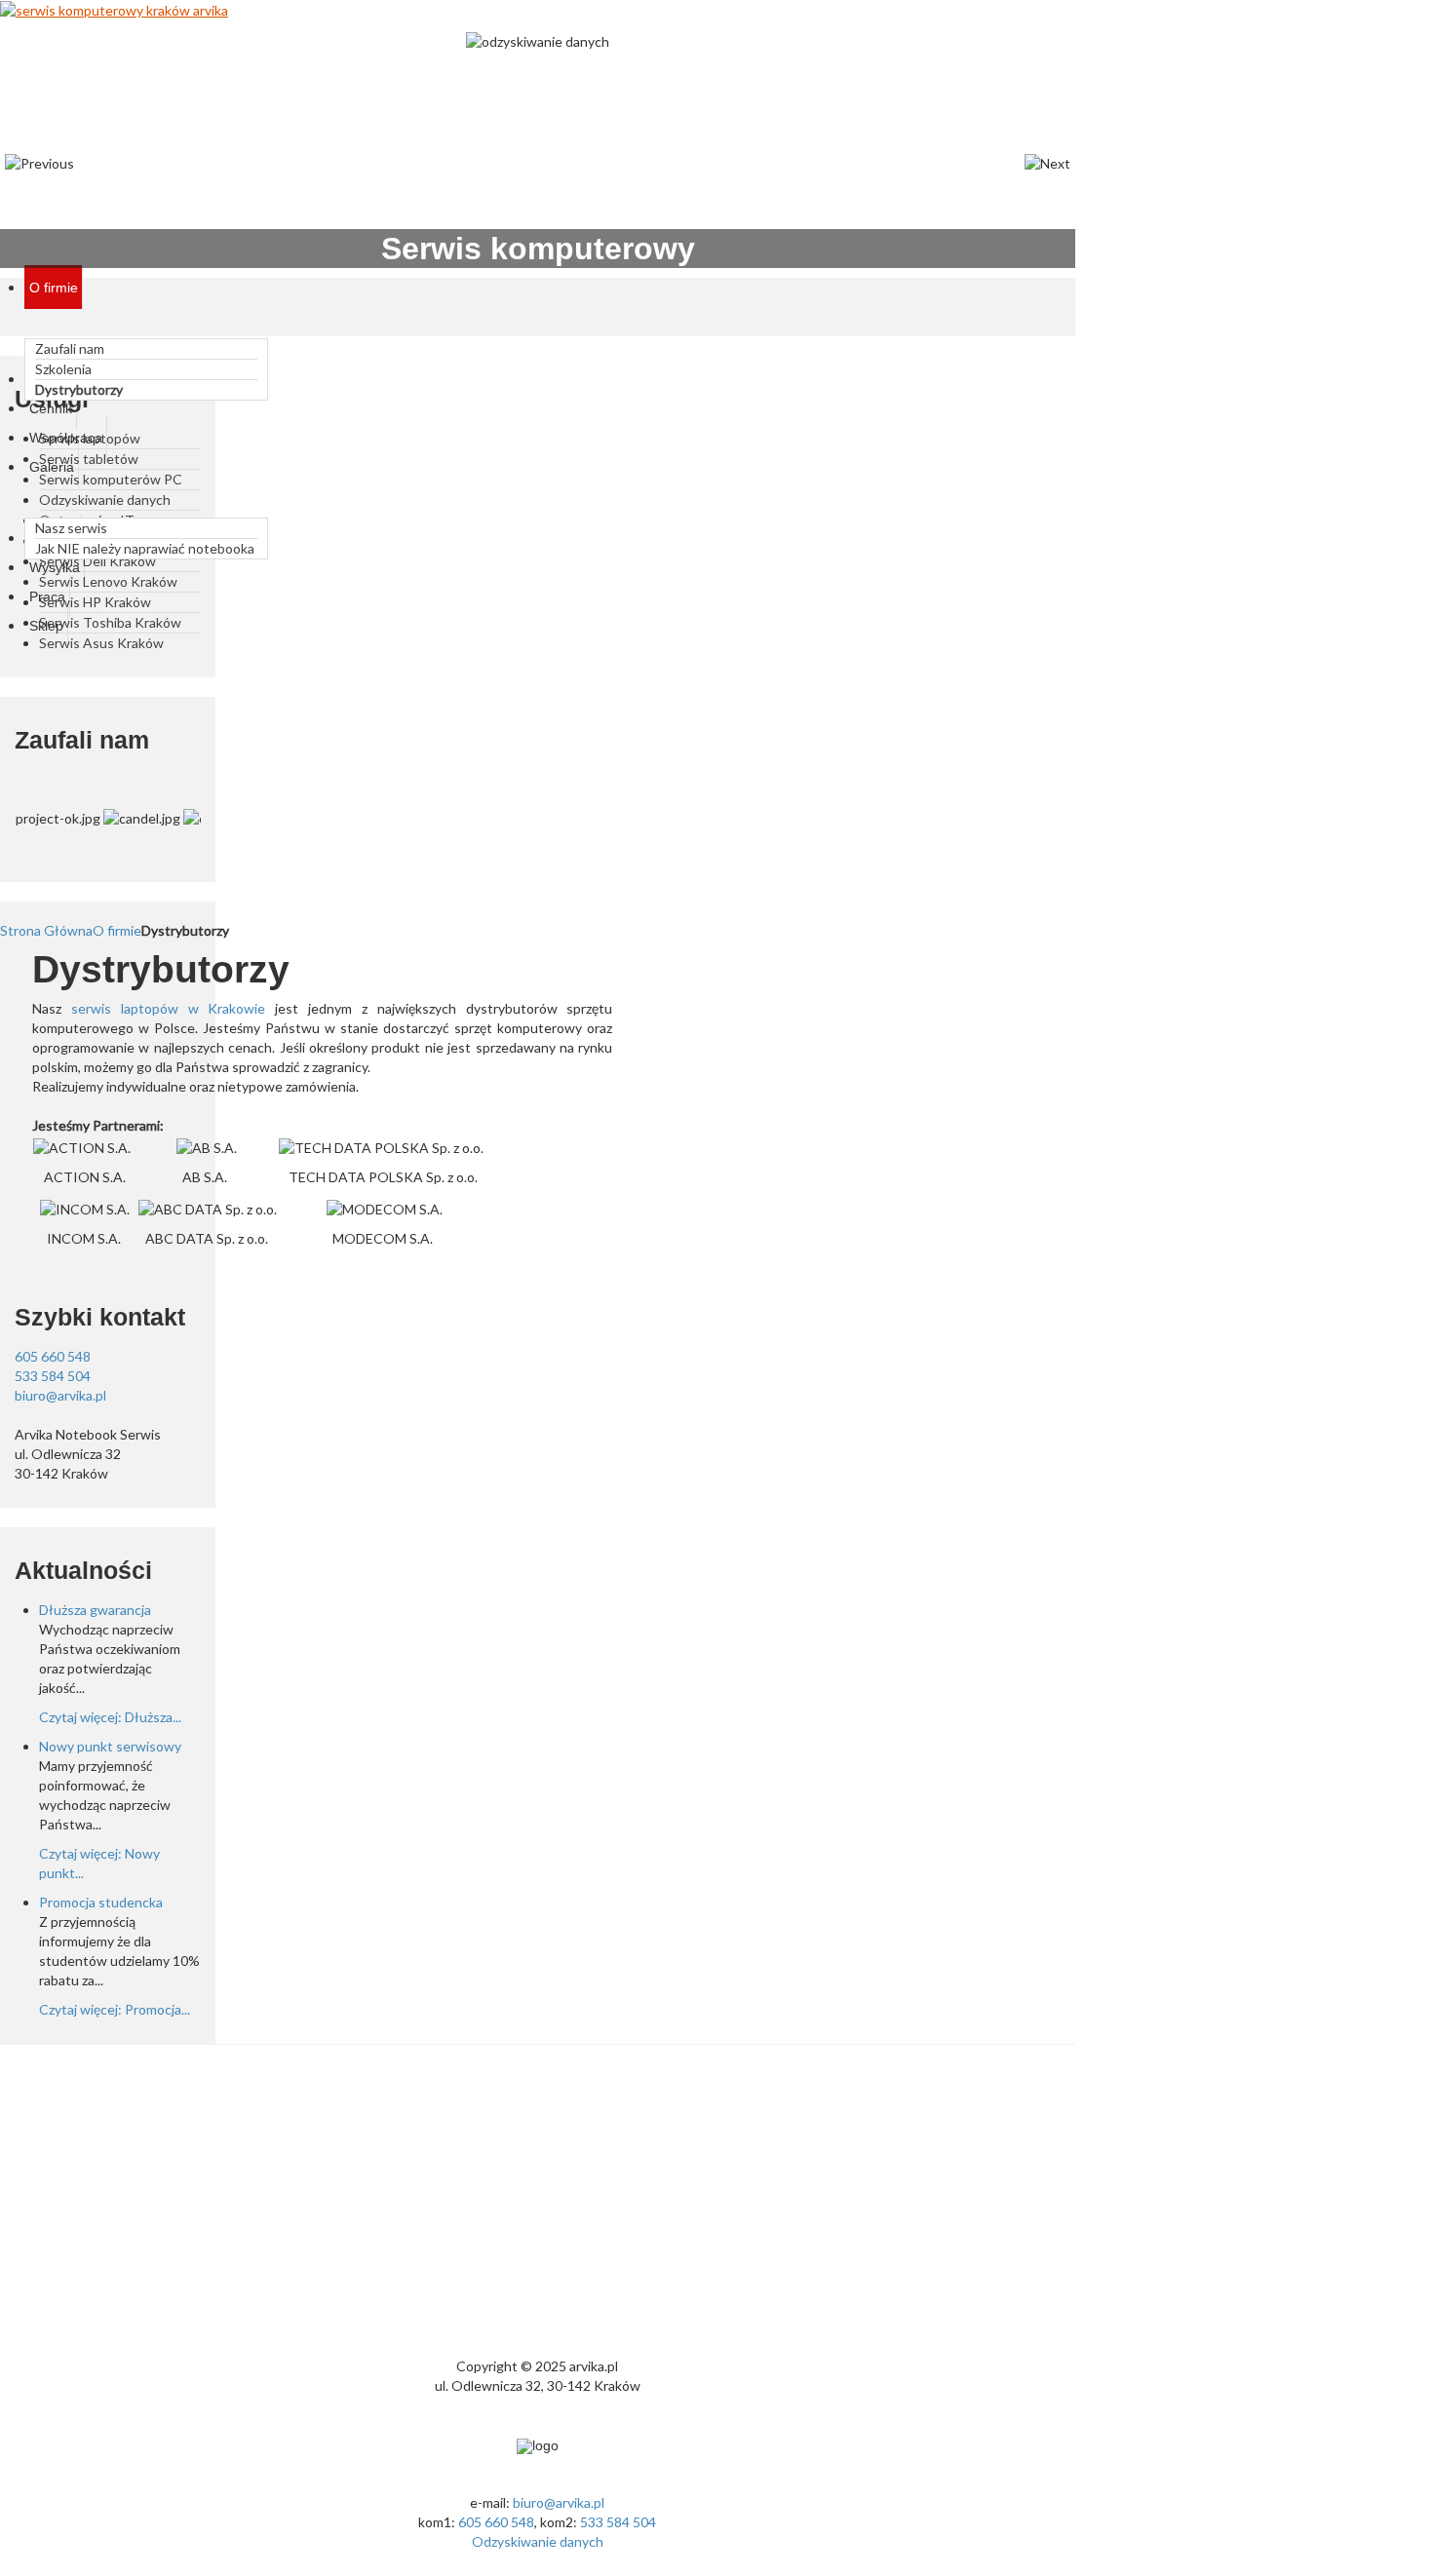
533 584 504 (53, 1376)
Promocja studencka (101, 1902)
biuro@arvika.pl (60, 1395)
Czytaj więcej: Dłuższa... (110, 1717)
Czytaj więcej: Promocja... (115, 2009)
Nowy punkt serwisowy (110, 1746)
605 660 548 (53, 1356)
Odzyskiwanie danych (538, 2541)
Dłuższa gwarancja (95, 1610)
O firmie (117, 930)
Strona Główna (46, 930)
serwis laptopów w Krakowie (169, 1008)
